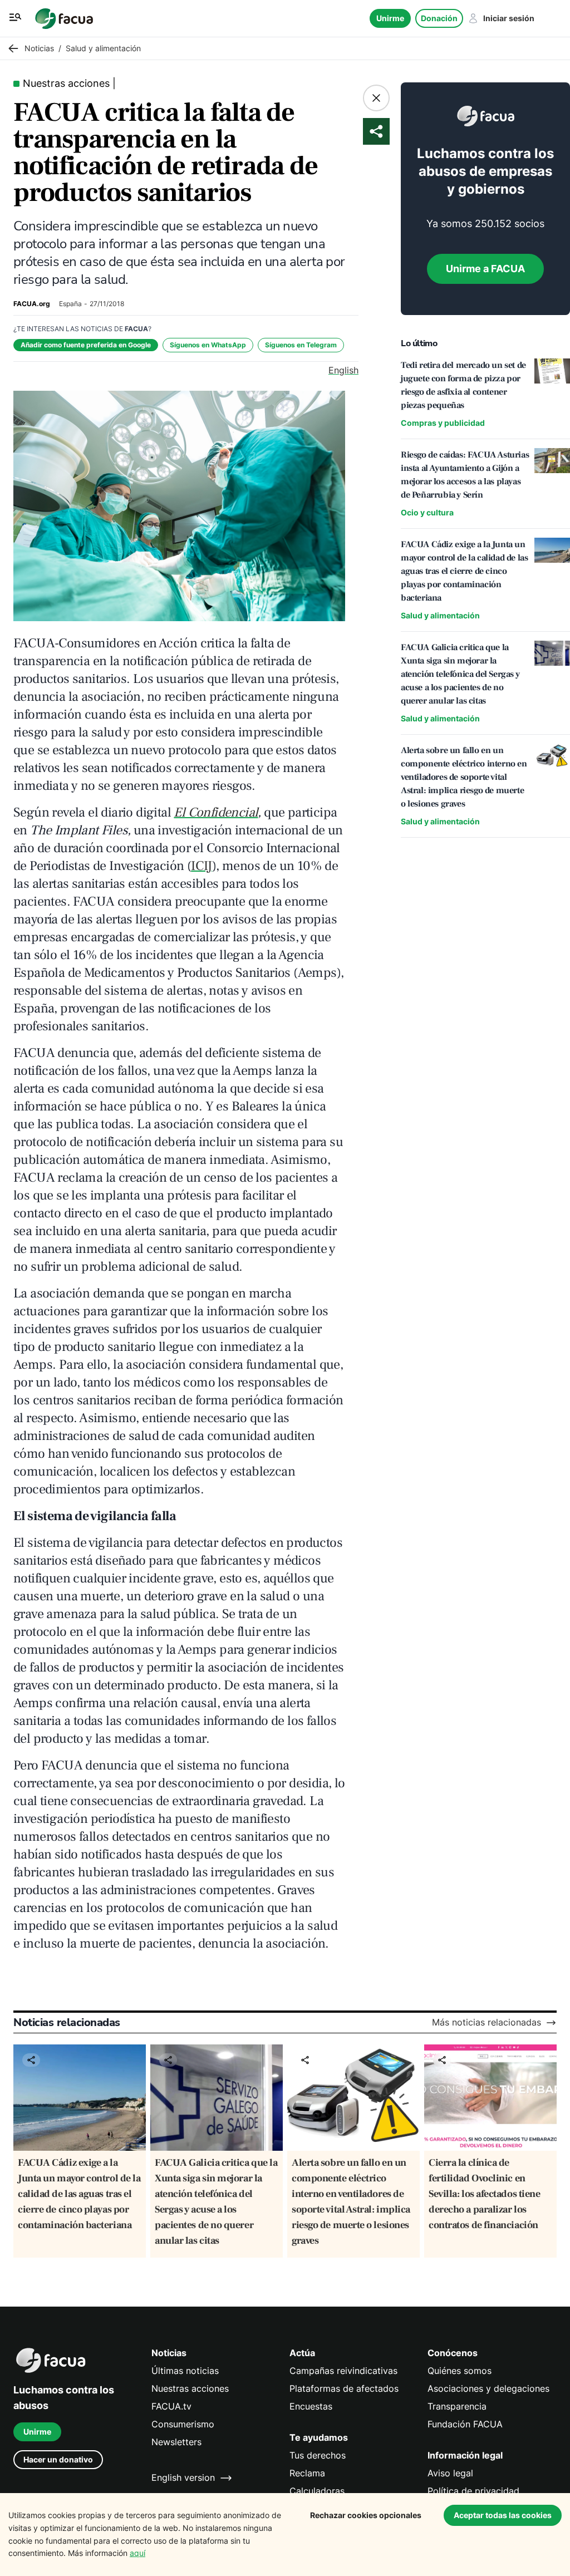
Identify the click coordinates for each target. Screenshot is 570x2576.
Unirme (390, 18)
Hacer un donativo (58, 2459)
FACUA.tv (171, 2407)
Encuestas (311, 2407)
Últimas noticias (185, 2371)
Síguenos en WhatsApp (208, 345)
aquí (137, 2553)
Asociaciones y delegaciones (488, 2389)
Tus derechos (318, 2455)
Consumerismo (183, 2424)
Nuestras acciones (190, 2389)
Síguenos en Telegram (301, 345)
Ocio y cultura (427, 512)
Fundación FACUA (465, 2424)
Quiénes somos (460, 2371)
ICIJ (202, 866)
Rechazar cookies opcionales (366, 2515)
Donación (439, 18)
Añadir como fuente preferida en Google (86, 345)
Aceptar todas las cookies (503, 2515)
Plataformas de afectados (344, 2389)
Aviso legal (450, 2473)
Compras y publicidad (443, 423)
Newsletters (176, 2442)
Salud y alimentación (440, 615)
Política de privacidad (473, 2491)
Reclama (307, 2473)
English (343, 370)
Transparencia (457, 2407)
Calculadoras (317, 2491)
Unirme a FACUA (485, 269)
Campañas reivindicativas (343, 2371)
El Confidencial (216, 812)
